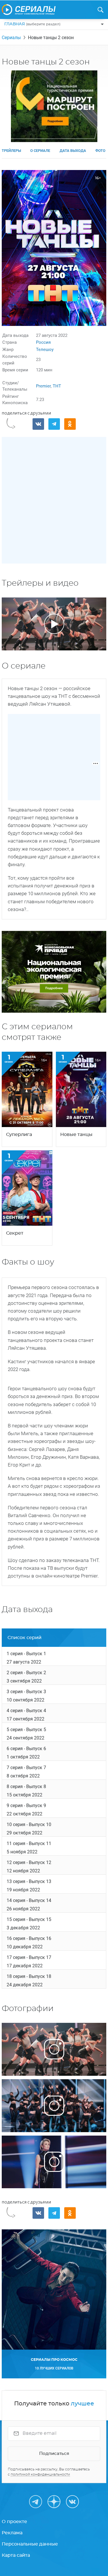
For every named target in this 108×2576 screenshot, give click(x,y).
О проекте (14, 2522)
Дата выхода (73, 151)
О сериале (40, 151)
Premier (43, 386)
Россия (43, 342)
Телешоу (45, 350)
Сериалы (11, 38)
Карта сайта (16, 2555)
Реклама (12, 2533)
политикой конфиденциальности (40, 2474)
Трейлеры (11, 151)
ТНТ (57, 386)
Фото (100, 151)
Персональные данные (30, 2544)
